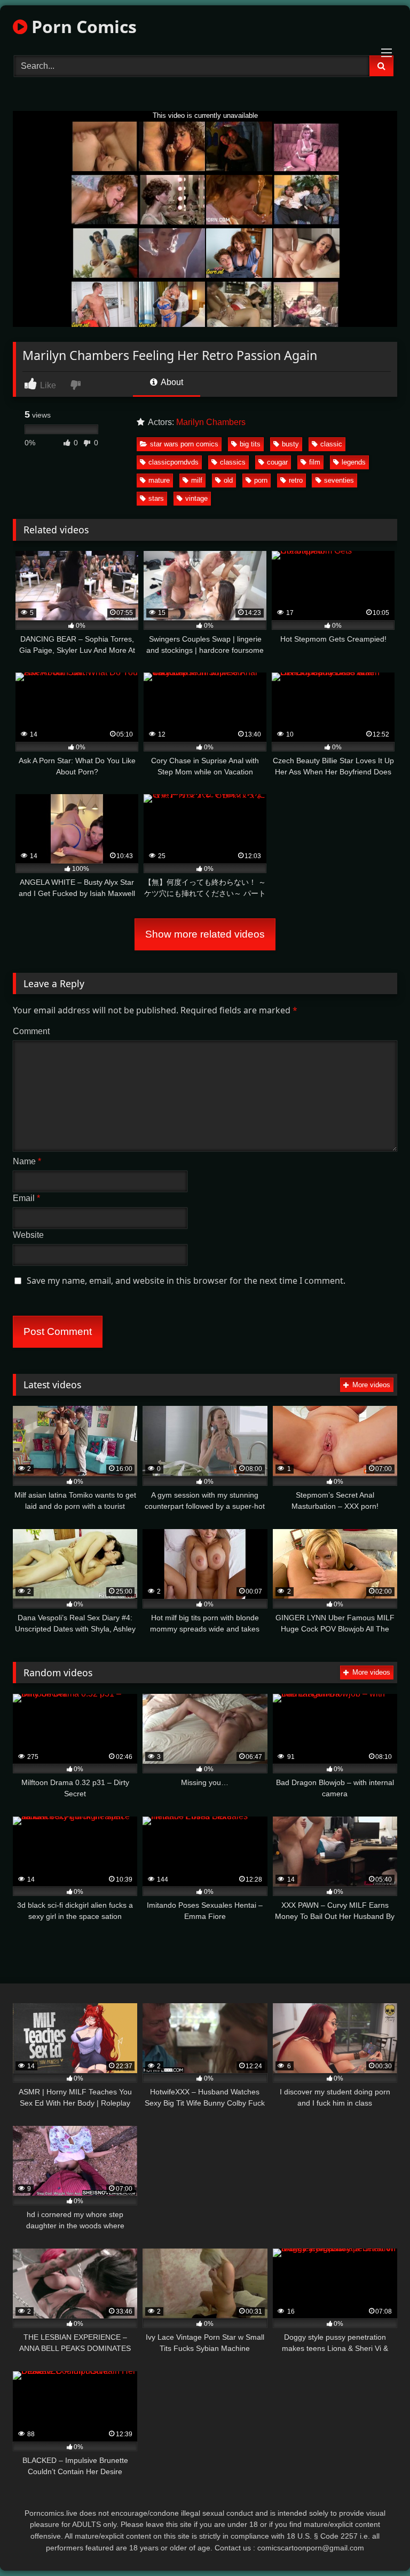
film (315, 462)
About (171, 382)
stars (156, 498)
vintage (196, 498)
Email (26, 1198)
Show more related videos (205, 934)
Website (28, 1235)
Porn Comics (82, 26)
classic (331, 444)
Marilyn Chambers (211, 422)
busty (290, 444)
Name (27, 1161)
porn (261, 480)
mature (159, 480)
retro (296, 480)
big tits (250, 444)
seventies (339, 480)
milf (197, 480)
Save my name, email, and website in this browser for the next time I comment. (186, 1281)
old (228, 480)
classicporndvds (174, 462)
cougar (277, 462)
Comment (31, 1031)
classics (233, 462)
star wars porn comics (184, 444)
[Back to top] (377, 2544)
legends (354, 462)
